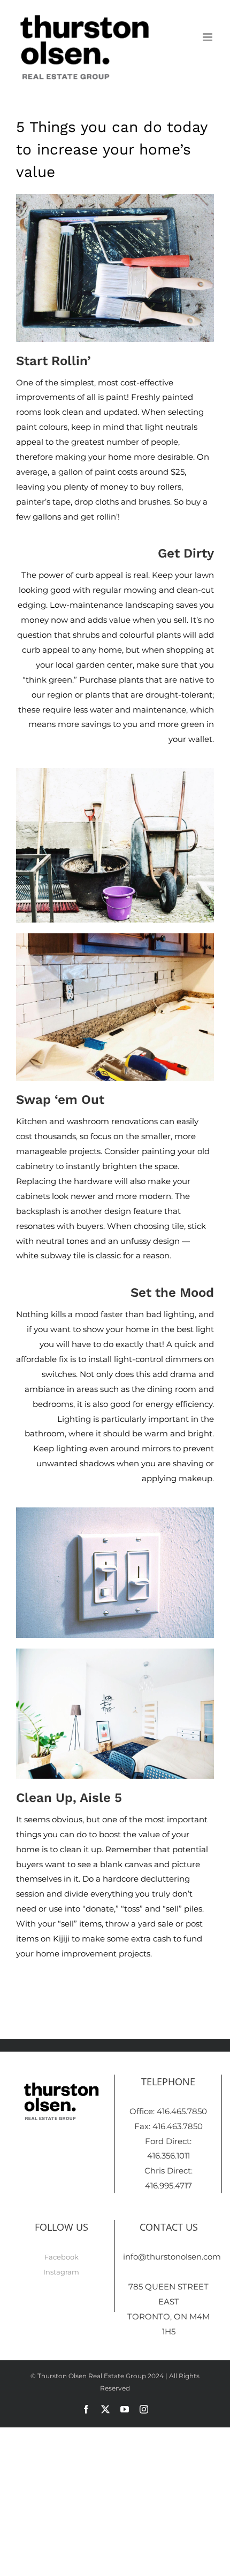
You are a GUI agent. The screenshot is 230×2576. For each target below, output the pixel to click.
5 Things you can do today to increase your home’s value (112, 149)
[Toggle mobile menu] (208, 37)
